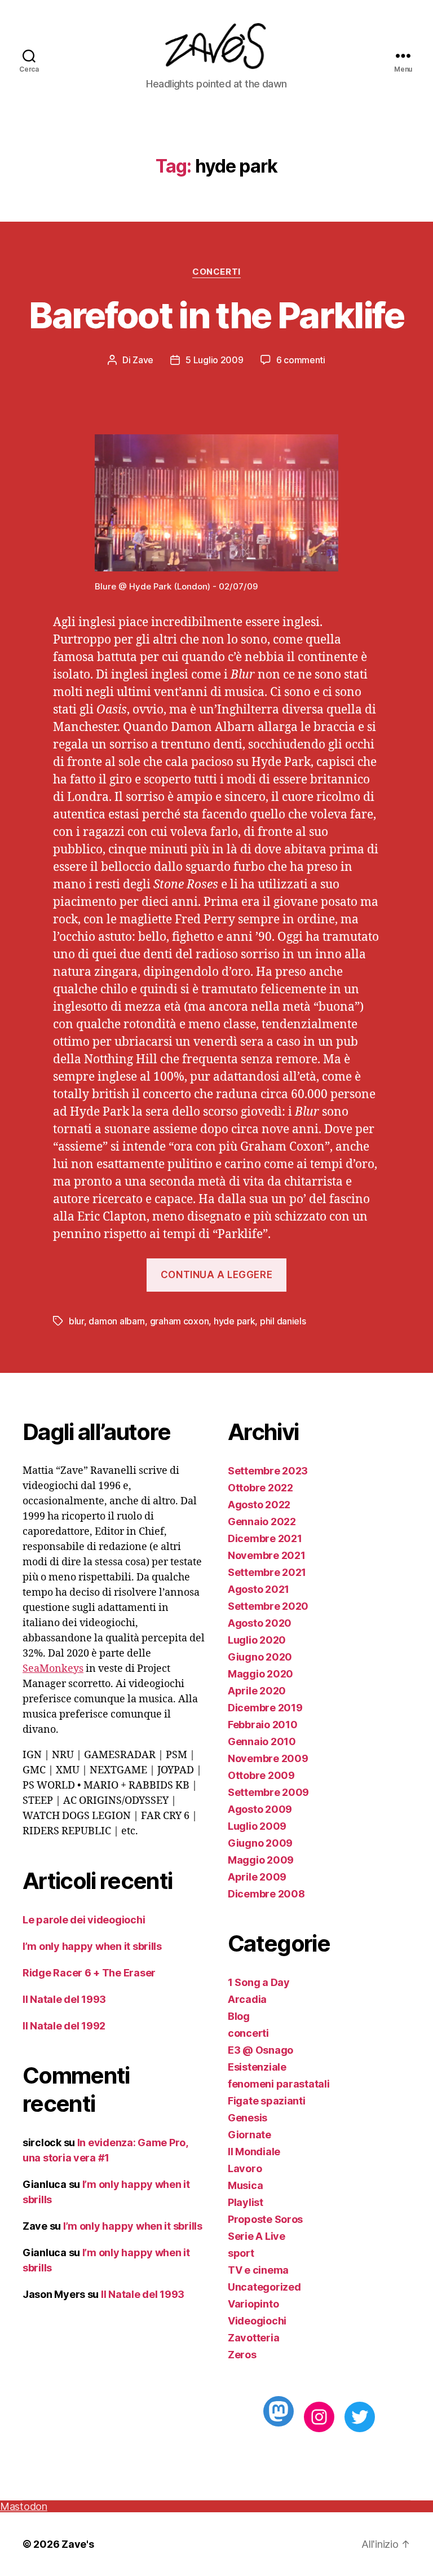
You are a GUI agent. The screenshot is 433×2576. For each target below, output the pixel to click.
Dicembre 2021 (265, 1538)
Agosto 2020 (260, 1623)
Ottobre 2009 (261, 1775)
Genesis (248, 2118)
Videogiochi (257, 2321)
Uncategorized (264, 2287)
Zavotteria (253, 2338)
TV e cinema (258, 2270)
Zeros (242, 2355)
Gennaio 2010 (262, 1741)
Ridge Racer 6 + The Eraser (89, 1973)
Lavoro (245, 2168)
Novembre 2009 (268, 1758)
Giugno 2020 (260, 1657)
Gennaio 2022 (262, 1522)
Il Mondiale (254, 2152)
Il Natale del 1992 (64, 2026)
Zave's (78, 2544)
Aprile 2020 (257, 1691)
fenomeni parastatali (279, 2084)
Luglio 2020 (257, 1640)
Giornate (249, 2135)
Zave (143, 360)
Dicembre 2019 (265, 1708)
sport (241, 2253)
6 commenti (301, 360)
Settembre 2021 (267, 1572)
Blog (239, 2016)
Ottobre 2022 (260, 1488)
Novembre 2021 (267, 1555)
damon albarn (117, 1321)
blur (76, 1321)
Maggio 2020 (260, 1674)
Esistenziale (257, 2067)
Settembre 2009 (268, 1792)
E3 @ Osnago (260, 2050)
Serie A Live (257, 2236)
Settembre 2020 (268, 1606)
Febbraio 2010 (263, 1725)
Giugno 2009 (260, 1843)
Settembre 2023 (268, 1471)
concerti (216, 272)
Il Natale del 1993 (64, 1999)
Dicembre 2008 (266, 1894)
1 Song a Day (259, 1982)
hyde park (235, 1321)
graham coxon (180, 1321)
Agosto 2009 (260, 1809)
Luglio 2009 (257, 1826)
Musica (245, 2185)
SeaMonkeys (53, 1669)
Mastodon (24, 2506)
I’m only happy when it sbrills (92, 1946)
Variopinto (253, 2304)
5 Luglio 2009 (215, 360)
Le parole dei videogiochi (84, 1920)
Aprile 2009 (257, 1877)
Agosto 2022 (259, 1505)
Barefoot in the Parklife (216, 315)
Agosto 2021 (259, 1589)
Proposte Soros (265, 2219)
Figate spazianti (267, 2101)
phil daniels (283, 1321)
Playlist (246, 2202)
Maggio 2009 (261, 1860)
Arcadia (247, 1999)
